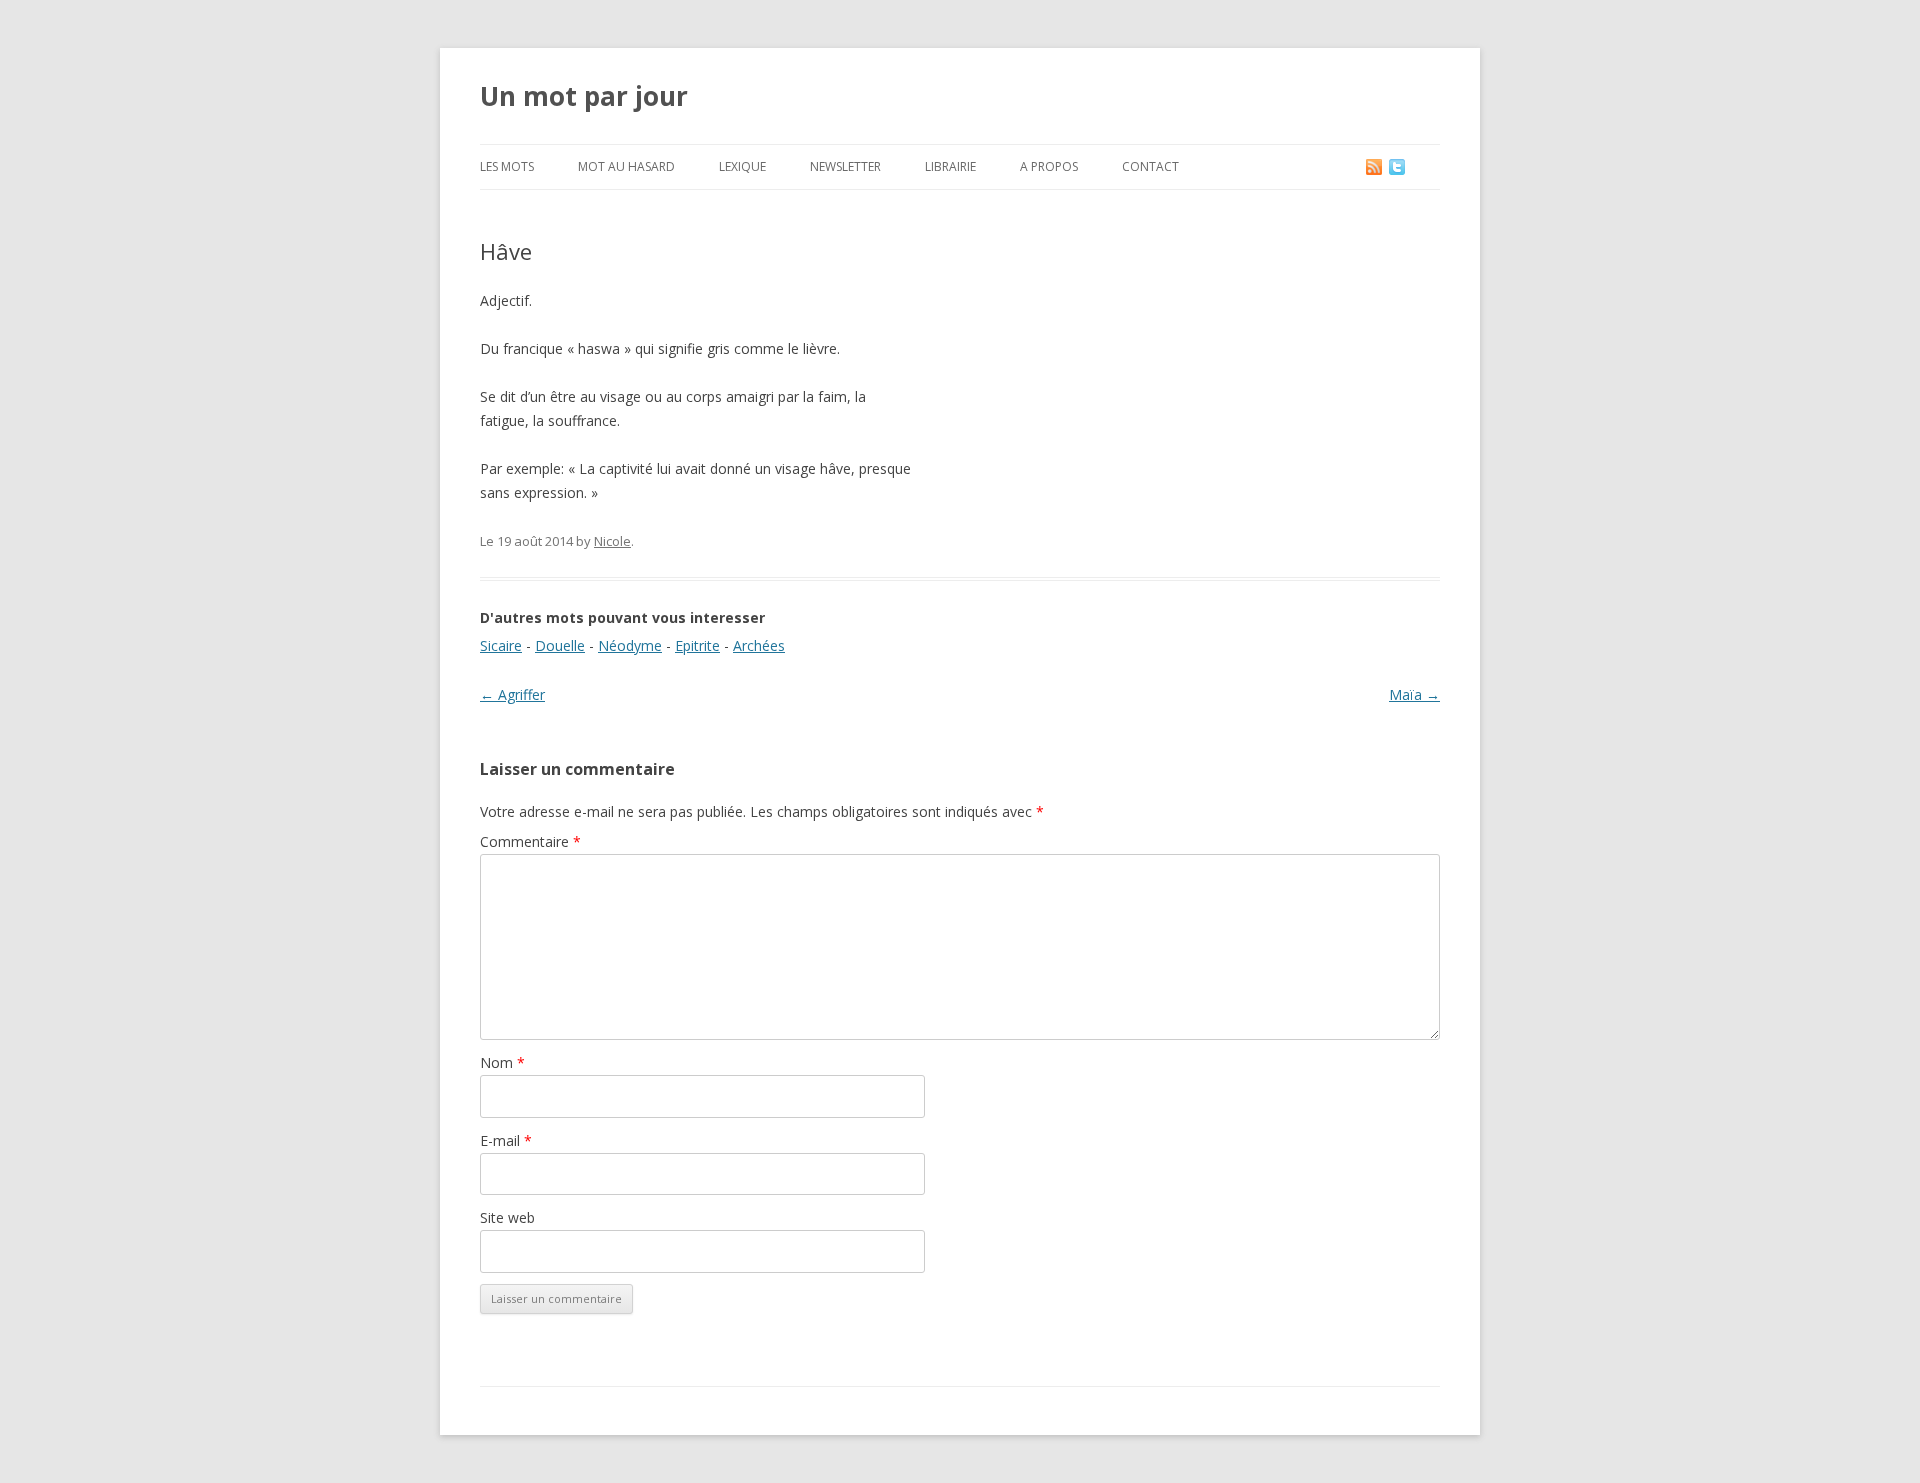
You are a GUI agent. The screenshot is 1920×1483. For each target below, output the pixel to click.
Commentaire (530, 841)
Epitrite (697, 645)
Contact (1150, 166)
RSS (1375, 166)
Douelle (560, 645)
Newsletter (845, 166)
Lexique (742, 166)
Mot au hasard (626, 166)
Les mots (507, 166)
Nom (502, 1062)
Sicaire (501, 645)
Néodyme (630, 645)
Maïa (1414, 694)
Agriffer (512, 694)
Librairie (950, 166)
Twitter (1413, 166)
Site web (507, 1217)
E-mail (506, 1140)
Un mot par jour (584, 96)
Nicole (612, 541)
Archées (759, 645)
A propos (1049, 166)
